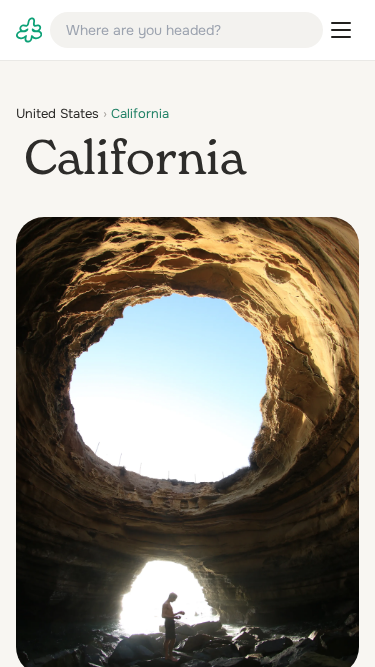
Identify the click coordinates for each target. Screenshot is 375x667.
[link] (29, 30)
